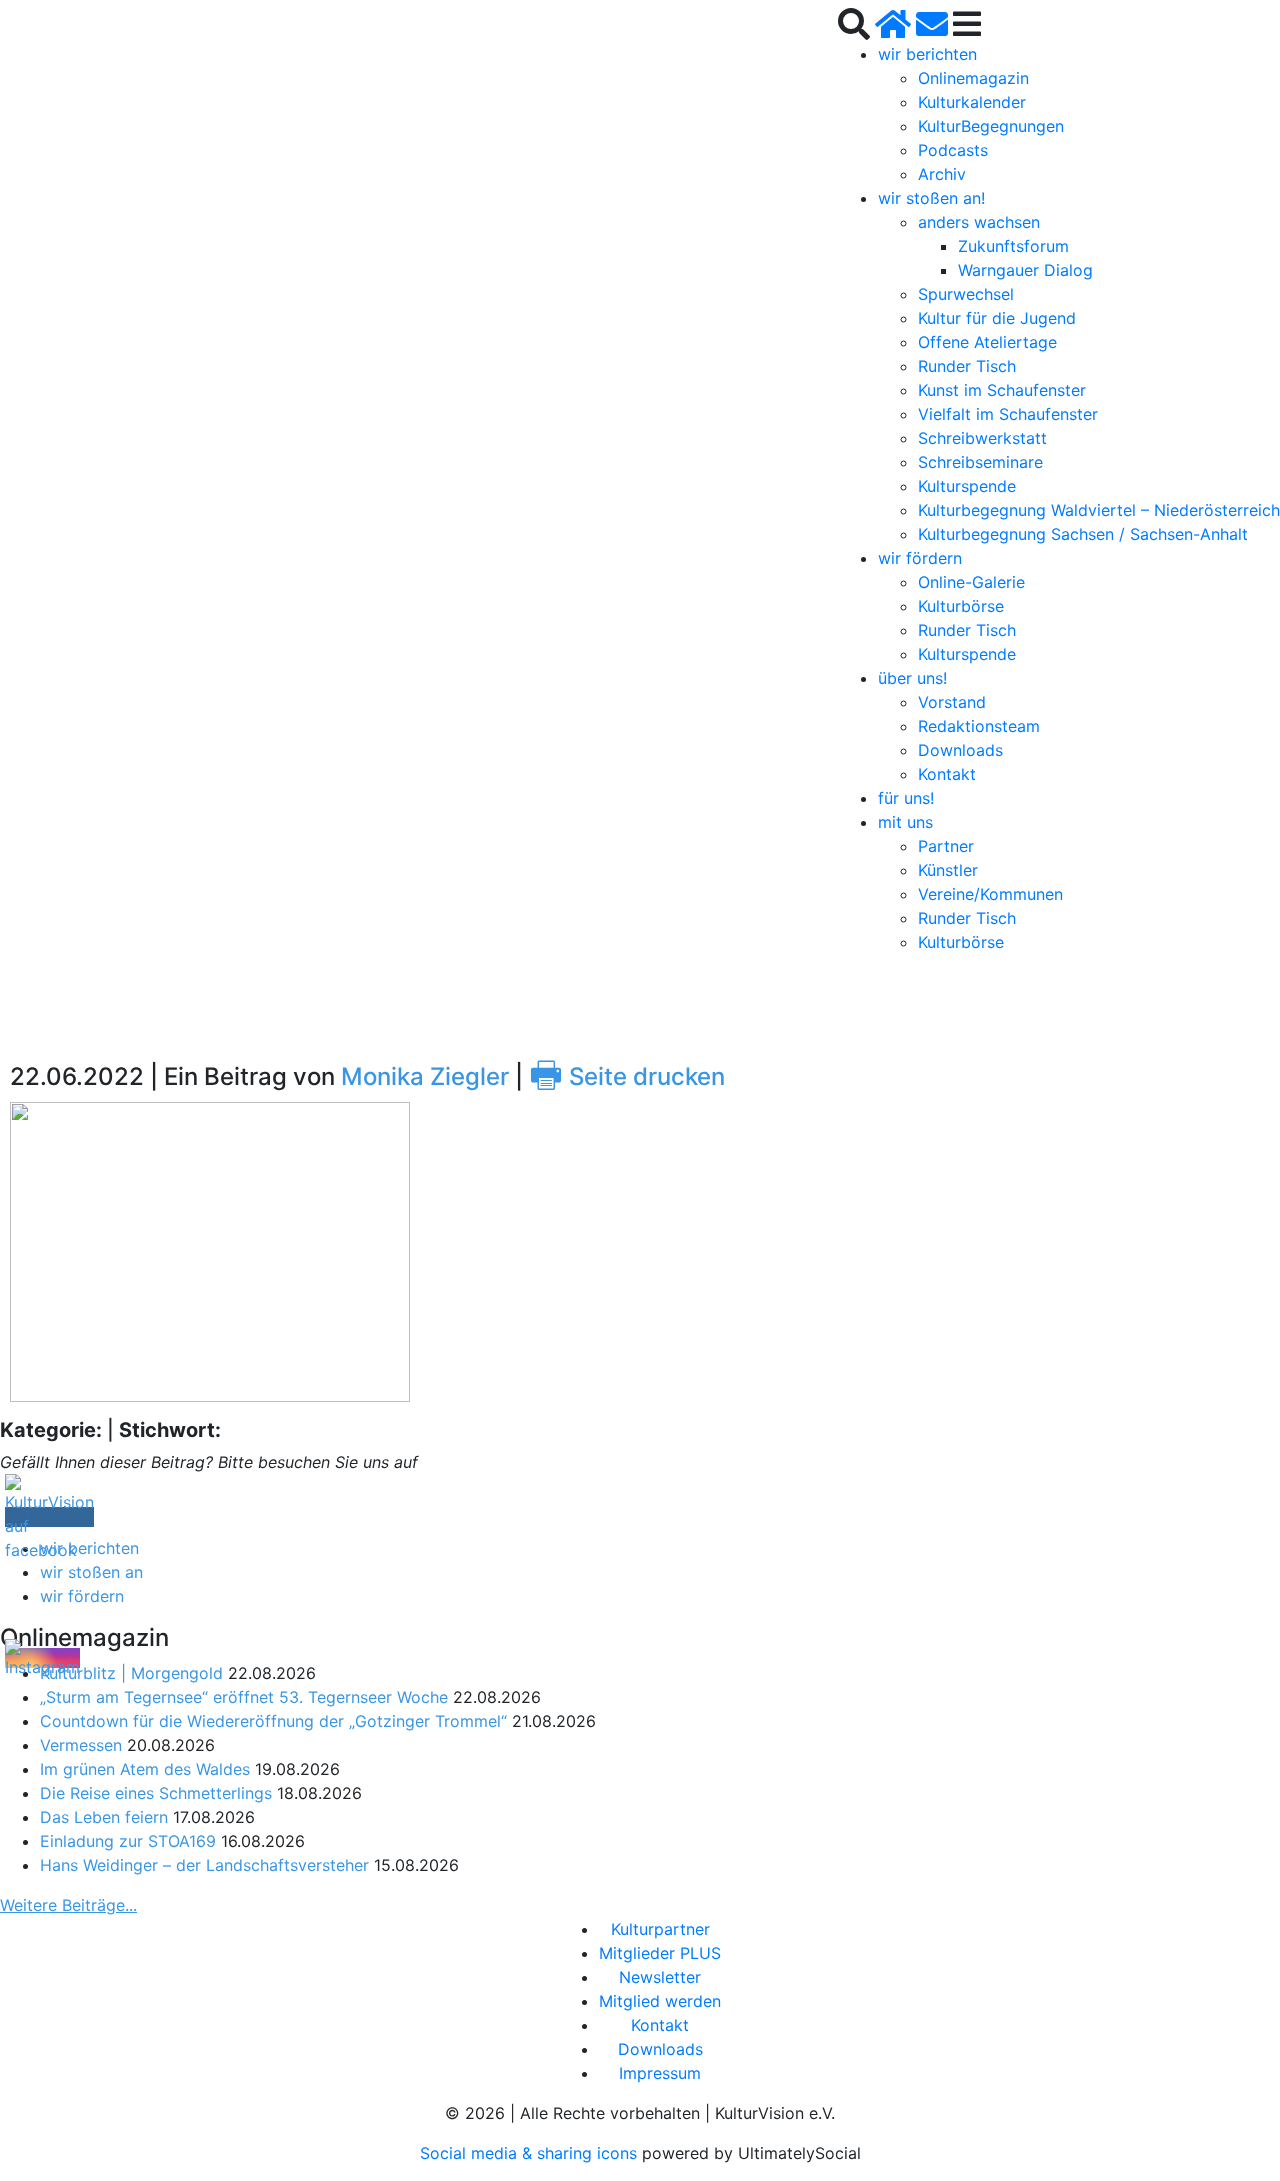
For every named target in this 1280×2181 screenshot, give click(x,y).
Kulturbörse (961, 606)
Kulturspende (967, 486)
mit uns (905, 822)
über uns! (912, 678)
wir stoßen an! (931, 198)
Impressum (660, 2073)
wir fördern (920, 558)
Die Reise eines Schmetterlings (156, 1793)
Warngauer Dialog (1025, 270)
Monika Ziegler (425, 1076)
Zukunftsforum (1013, 246)
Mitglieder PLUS (660, 1953)
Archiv (942, 174)
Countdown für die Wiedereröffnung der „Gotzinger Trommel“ (273, 1721)
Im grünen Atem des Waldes (145, 1769)
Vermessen (81, 1745)
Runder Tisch (967, 366)
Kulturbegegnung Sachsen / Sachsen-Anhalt (1083, 534)
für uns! (906, 798)
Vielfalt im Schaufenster (1008, 414)
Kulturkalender (972, 102)
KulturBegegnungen (991, 126)
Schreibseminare (980, 462)
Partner (946, 846)
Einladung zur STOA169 (128, 1841)
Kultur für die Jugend (997, 318)
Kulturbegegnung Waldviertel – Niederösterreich (1099, 510)
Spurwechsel (966, 294)
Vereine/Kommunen (990, 894)
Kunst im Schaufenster (1002, 390)
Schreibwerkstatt (982, 438)
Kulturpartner (660, 1929)
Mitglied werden (660, 2001)
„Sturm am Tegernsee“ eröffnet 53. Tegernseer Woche (244, 1697)
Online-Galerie (971, 582)
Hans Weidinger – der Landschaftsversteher (204, 1865)
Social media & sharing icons (531, 2153)
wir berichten (927, 54)
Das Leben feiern (104, 1817)
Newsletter (660, 1977)
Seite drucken (627, 1076)
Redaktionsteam (979, 726)
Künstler (948, 870)
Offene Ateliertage (987, 342)
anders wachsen (979, 222)
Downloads (960, 750)
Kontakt (947, 774)
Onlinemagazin (973, 78)
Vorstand (952, 702)
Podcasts (953, 150)
